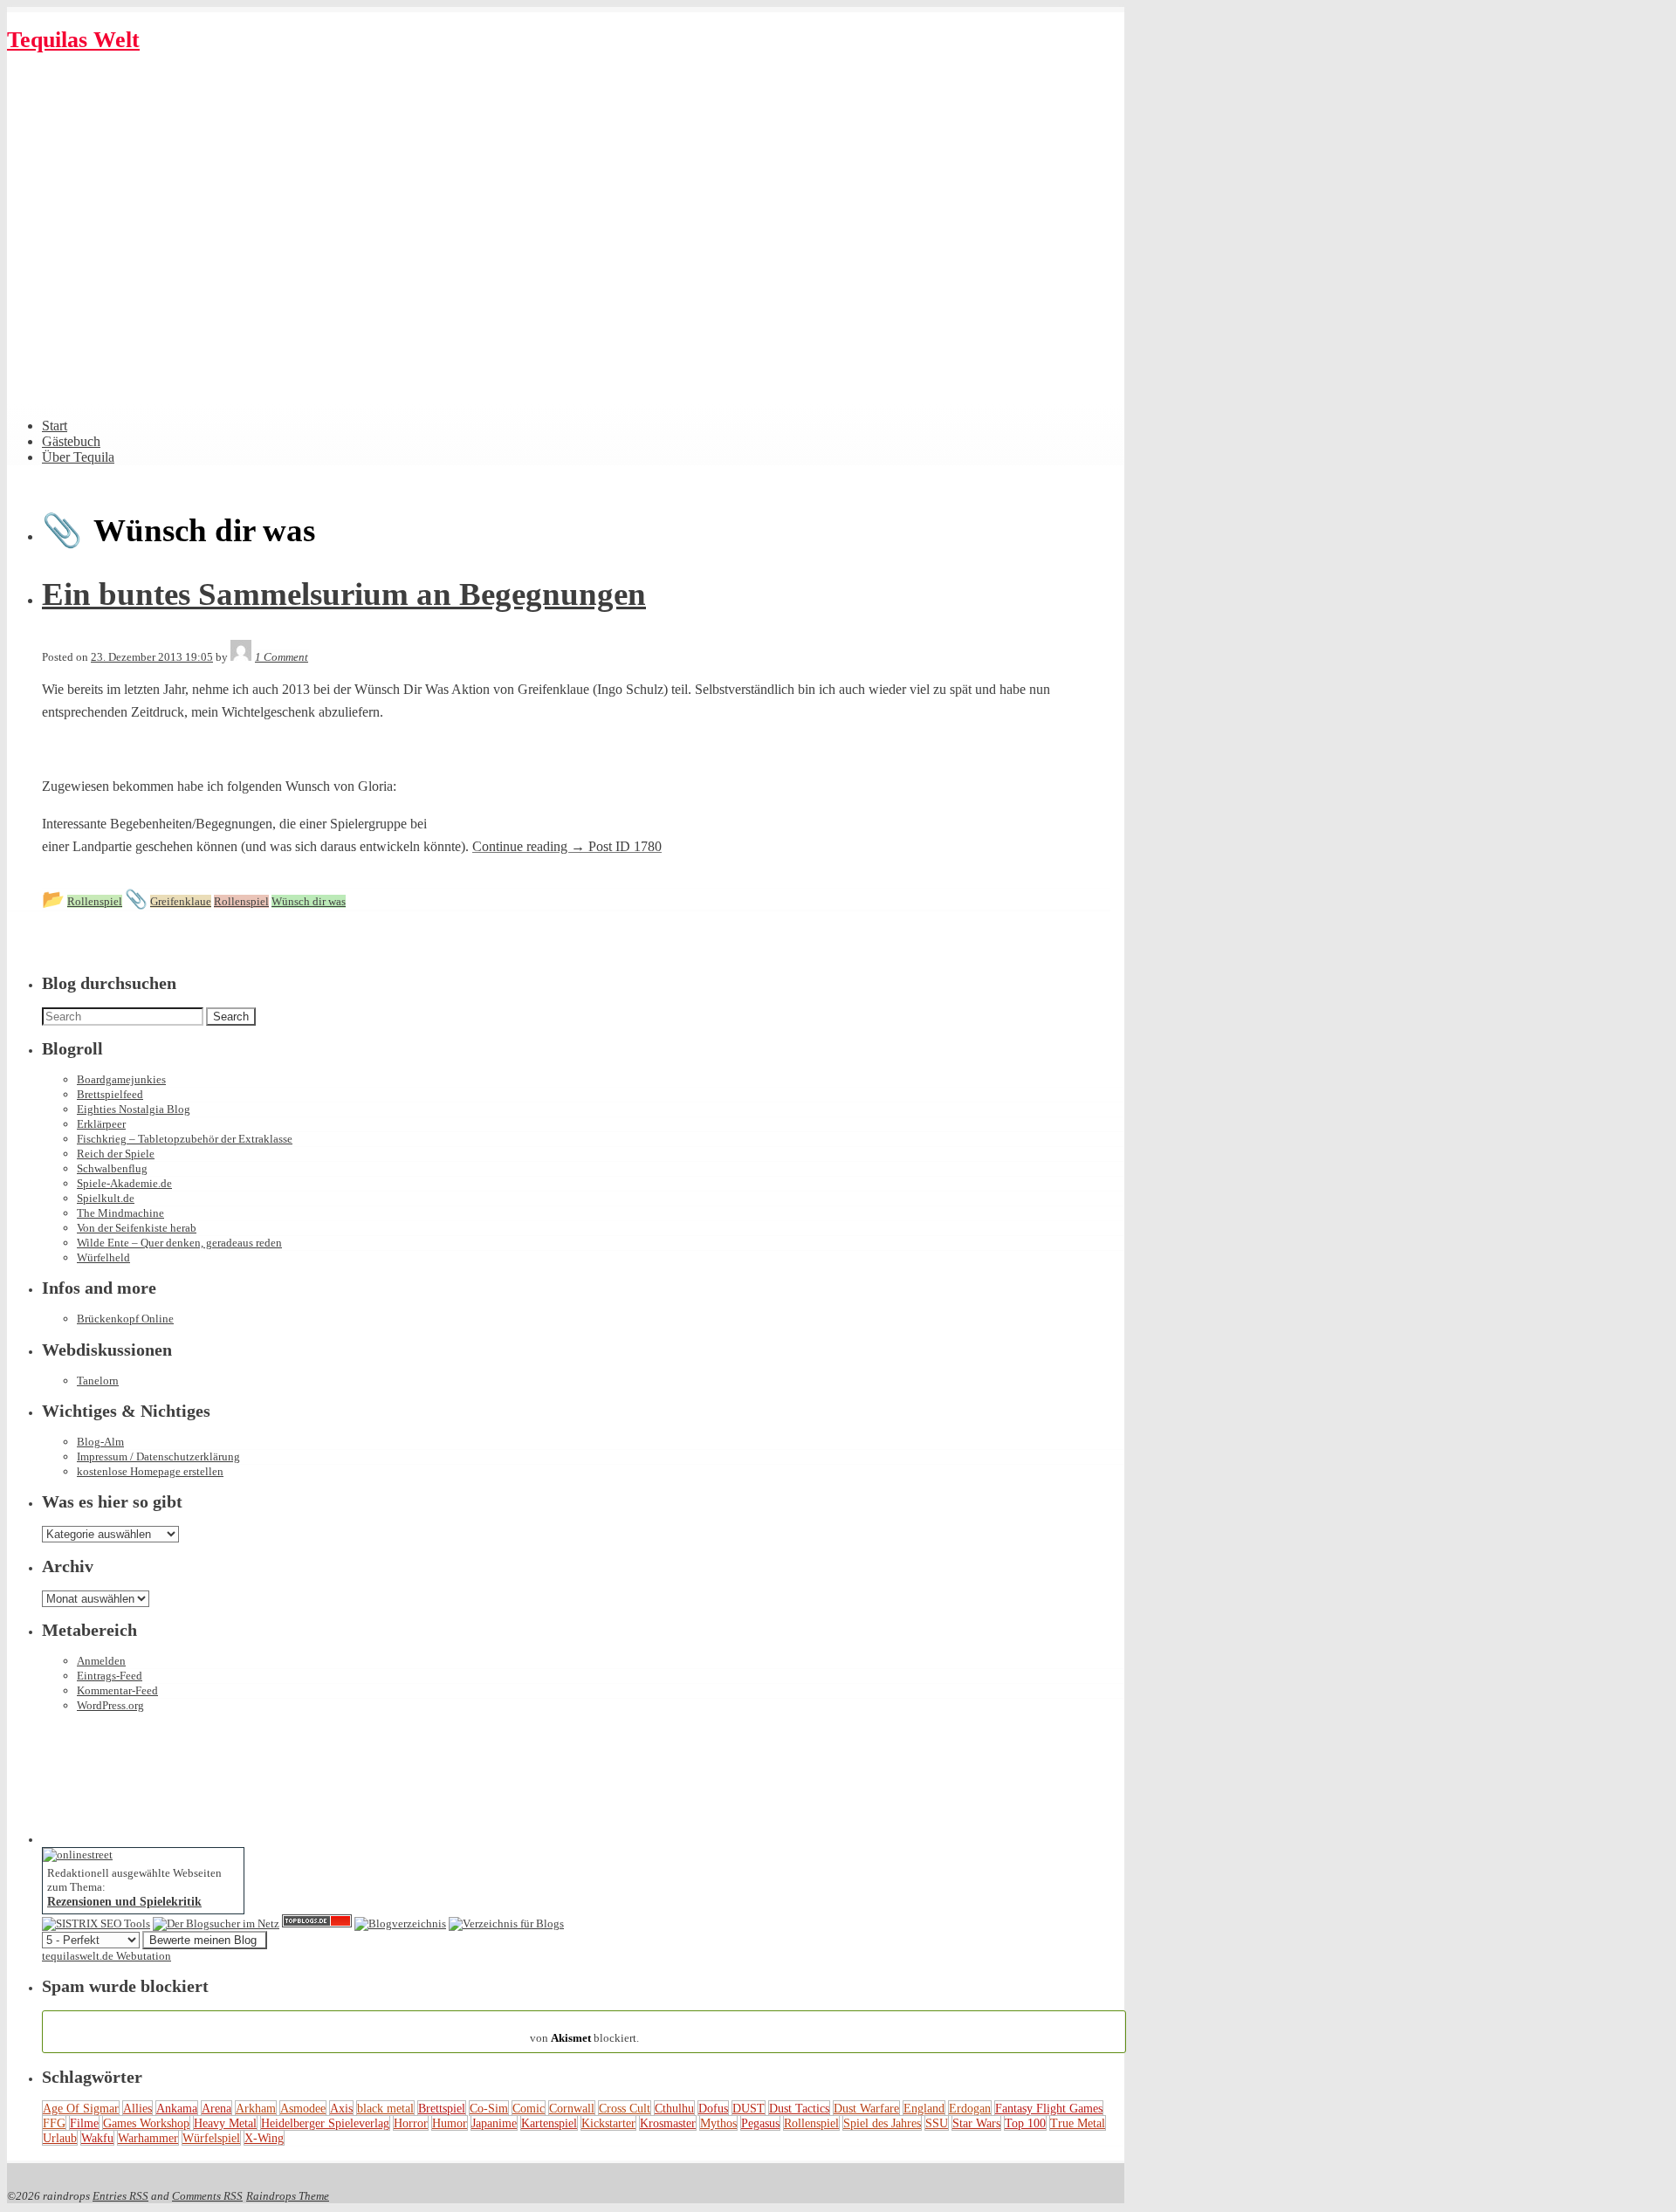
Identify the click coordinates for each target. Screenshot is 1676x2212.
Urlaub (60, 2138)
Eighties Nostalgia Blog (134, 1109)
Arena (216, 2108)
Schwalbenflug (112, 1168)
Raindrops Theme (288, 2196)
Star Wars (976, 2123)
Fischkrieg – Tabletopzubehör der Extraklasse (185, 1139)
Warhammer (148, 2138)
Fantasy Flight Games (1049, 2108)
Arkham (256, 2108)
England (924, 2108)
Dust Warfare (866, 2108)
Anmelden (101, 1661)
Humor (450, 2123)
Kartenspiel (549, 2123)
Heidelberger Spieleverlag (325, 2123)
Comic (529, 2108)
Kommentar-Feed (117, 1690)
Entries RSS (120, 2196)
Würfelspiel (211, 2138)
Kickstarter (608, 2123)
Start (55, 426)
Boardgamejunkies (121, 1079)
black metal (385, 2108)
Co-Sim (489, 2108)
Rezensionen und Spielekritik (124, 1901)
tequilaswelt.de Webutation (106, 1956)
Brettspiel (442, 2108)
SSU (937, 2123)
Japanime (494, 2123)
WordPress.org (110, 1705)
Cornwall (572, 2108)
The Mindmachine (120, 1213)
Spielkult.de (106, 1198)
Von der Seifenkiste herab (137, 1228)
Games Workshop (146, 2123)
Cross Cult (625, 2108)
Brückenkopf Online (125, 1319)
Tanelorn (98, 1381)
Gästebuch (71, 441)
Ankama (177, 2108)
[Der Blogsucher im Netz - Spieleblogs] (216, 1923)
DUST (749, 2108)
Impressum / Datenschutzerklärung (158, 1456)
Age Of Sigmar (81, 2108)
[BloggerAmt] (400, 1923)
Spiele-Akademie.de (124, 1183)
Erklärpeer (101, 1124)
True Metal (1078, 2123)
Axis (341, 2108)
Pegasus (760, 2123)
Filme (84, 2123)
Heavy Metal (225, 2123)
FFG (54, 2123)
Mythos (718, 2123)
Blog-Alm (100, 1442)
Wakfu (97, 2138)
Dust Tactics (799, 2108)
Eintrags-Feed (110, 1676)
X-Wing (264, 2138)
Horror (411, 2123)
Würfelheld (103, 1257)
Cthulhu (674, 2108)
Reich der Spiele (116, 1154)
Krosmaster (668, 2123)
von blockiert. (584, 2031)
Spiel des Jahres (882, 2123)
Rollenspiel (811, 2123)
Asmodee (303, 2108)
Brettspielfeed (110, 1094)
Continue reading (567, 846)
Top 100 (1025, 2123)
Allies (137, 2108)
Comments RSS (207, 2196)
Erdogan (970, 2108)
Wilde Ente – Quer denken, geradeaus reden (179, 1243)
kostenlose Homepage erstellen (150, 1471)
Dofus (713, 2108)
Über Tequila (78, 457)
